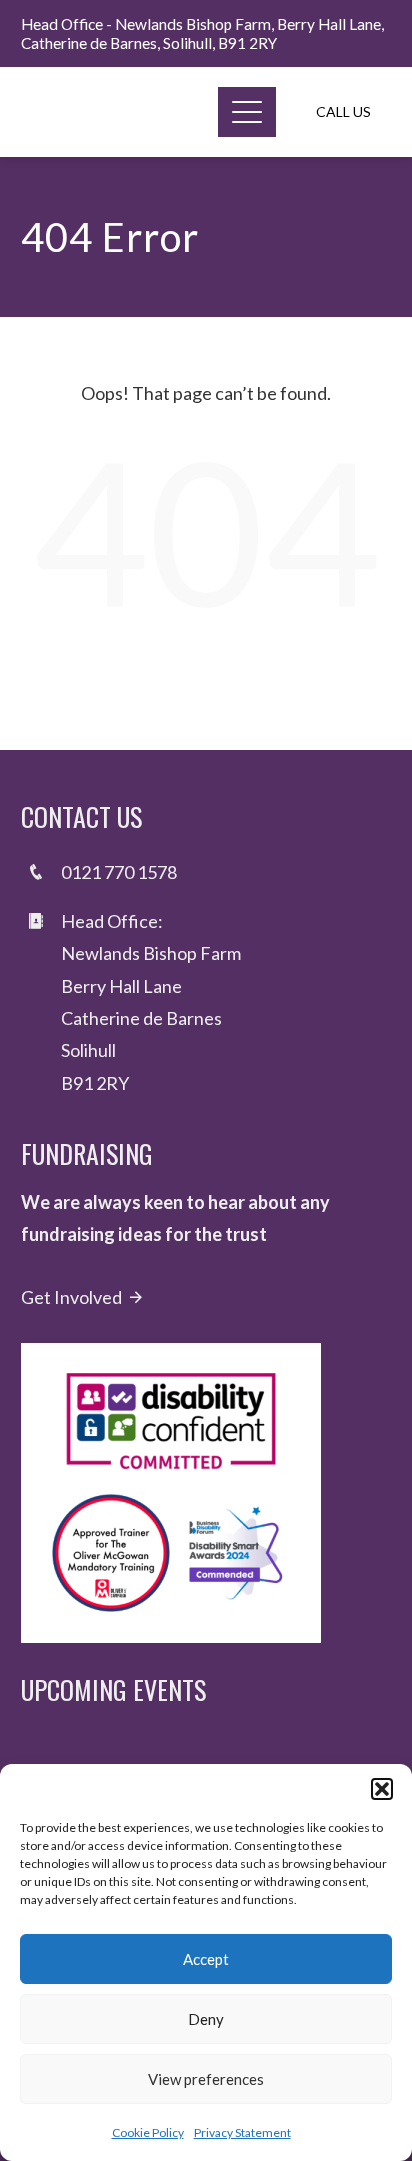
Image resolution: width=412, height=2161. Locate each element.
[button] (382, 1789)
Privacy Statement (242, 2132)
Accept (206, 1959)
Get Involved (71, 1297)
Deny (206, 2019)
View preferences (206, 2079)
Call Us (343, 111)
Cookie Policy (148, 2132)
